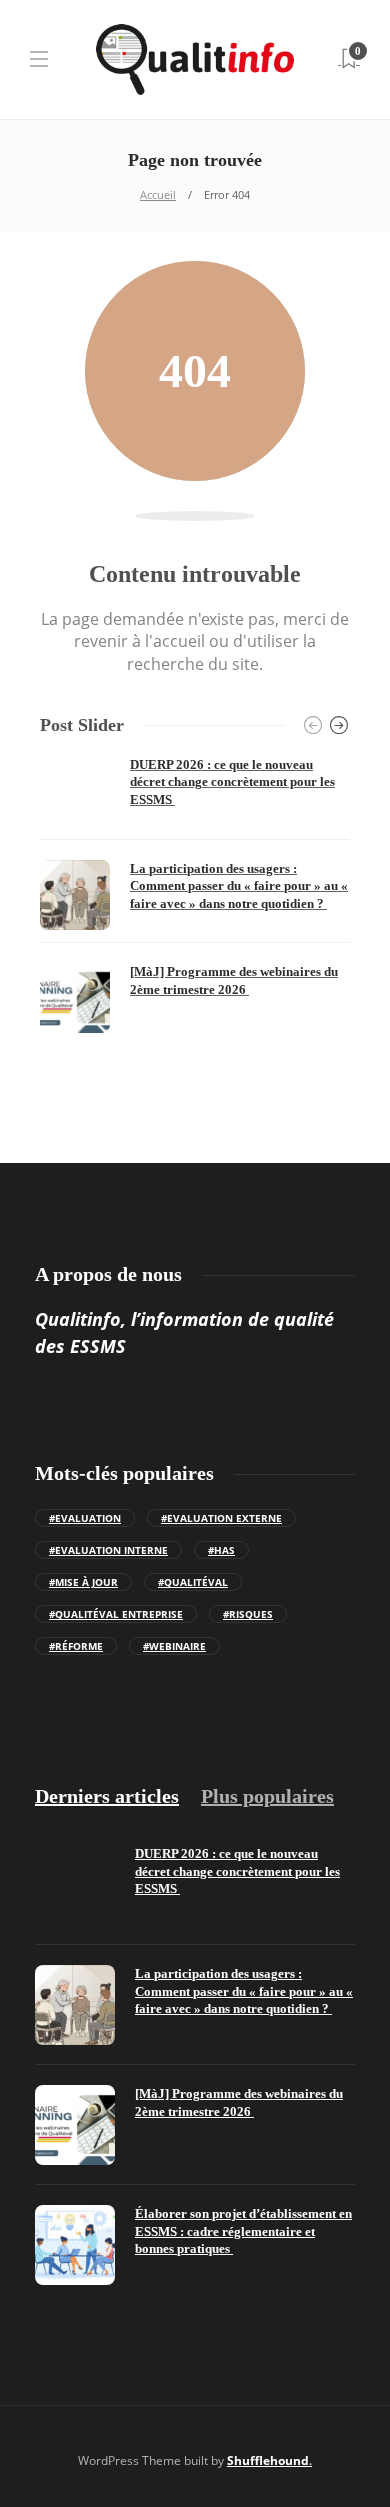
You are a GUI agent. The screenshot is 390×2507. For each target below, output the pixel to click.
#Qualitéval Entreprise (116, 1614)
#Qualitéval (193, 1582)
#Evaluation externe (221, 1518)
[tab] (107, 1796)
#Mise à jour (83, 1582)
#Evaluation (85, 1518)
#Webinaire (174, 1646)
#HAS (221, 1550)
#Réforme (76, 1646)
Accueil (158, 194)
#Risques (248, 1614)
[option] (195, 894)
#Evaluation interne (108, 1550)
